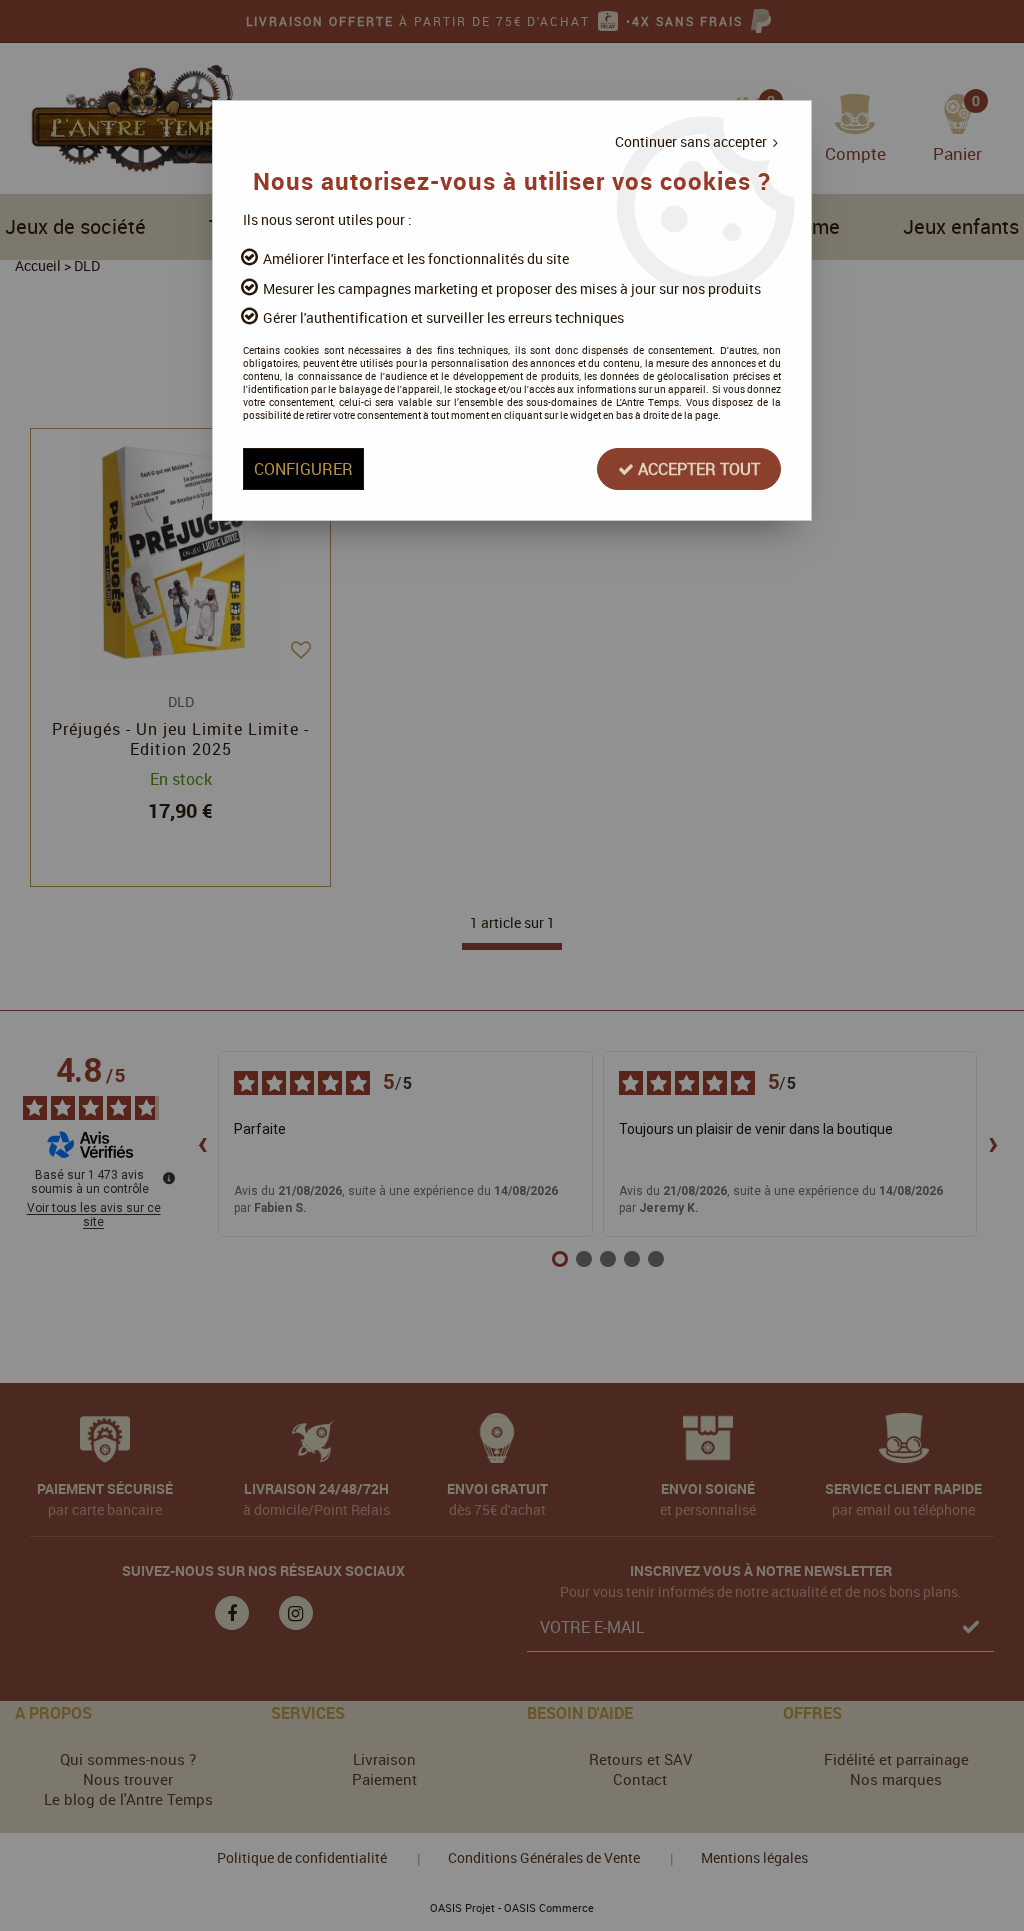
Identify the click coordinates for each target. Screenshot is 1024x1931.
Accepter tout (697, 469)
